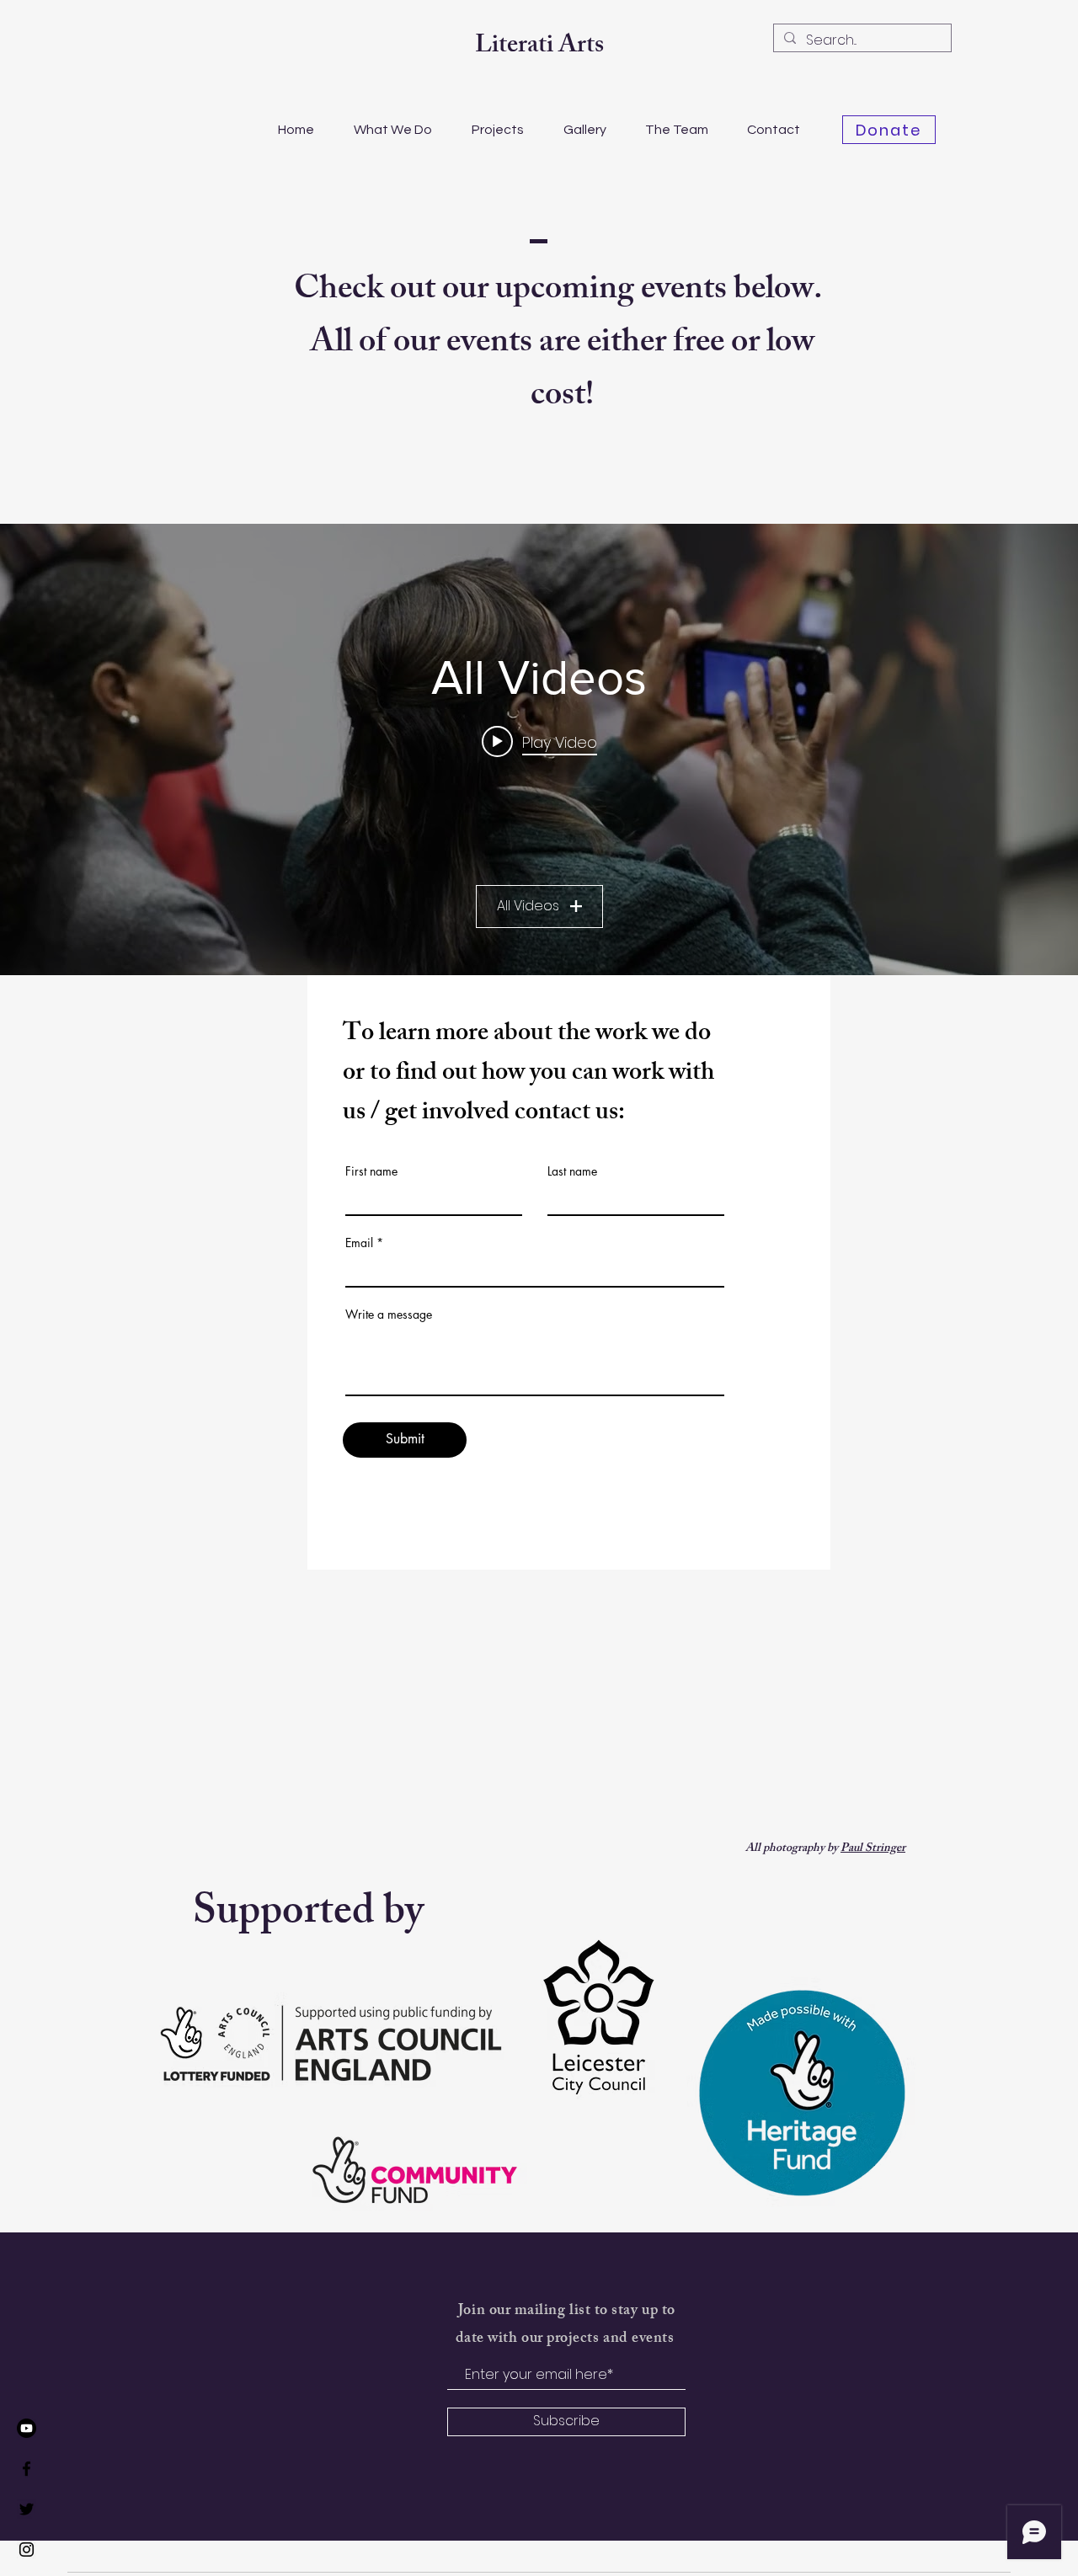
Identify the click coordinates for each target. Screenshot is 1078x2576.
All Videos (528, 906)
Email (359, 1243)
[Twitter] (27, 2509)
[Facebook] (27, 2469)
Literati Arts (539, 47)
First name (371, 1171)
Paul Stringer (873, 1849)
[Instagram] (27, 2549)
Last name (572, 1171)
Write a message (389, 1315)
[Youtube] (27, 2428)
